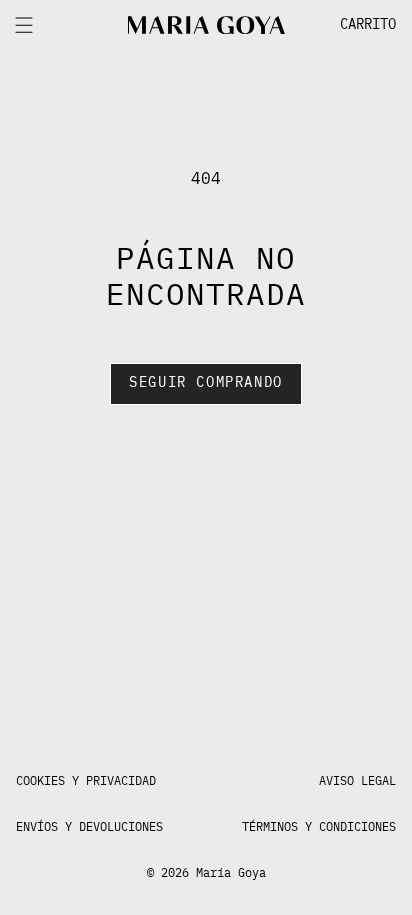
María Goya (231, 873)
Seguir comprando (206, 383)
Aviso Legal (357, 781)
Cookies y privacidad (86, 781)
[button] (347, 25)
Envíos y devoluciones (89, 827)
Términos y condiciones (319, 827)
